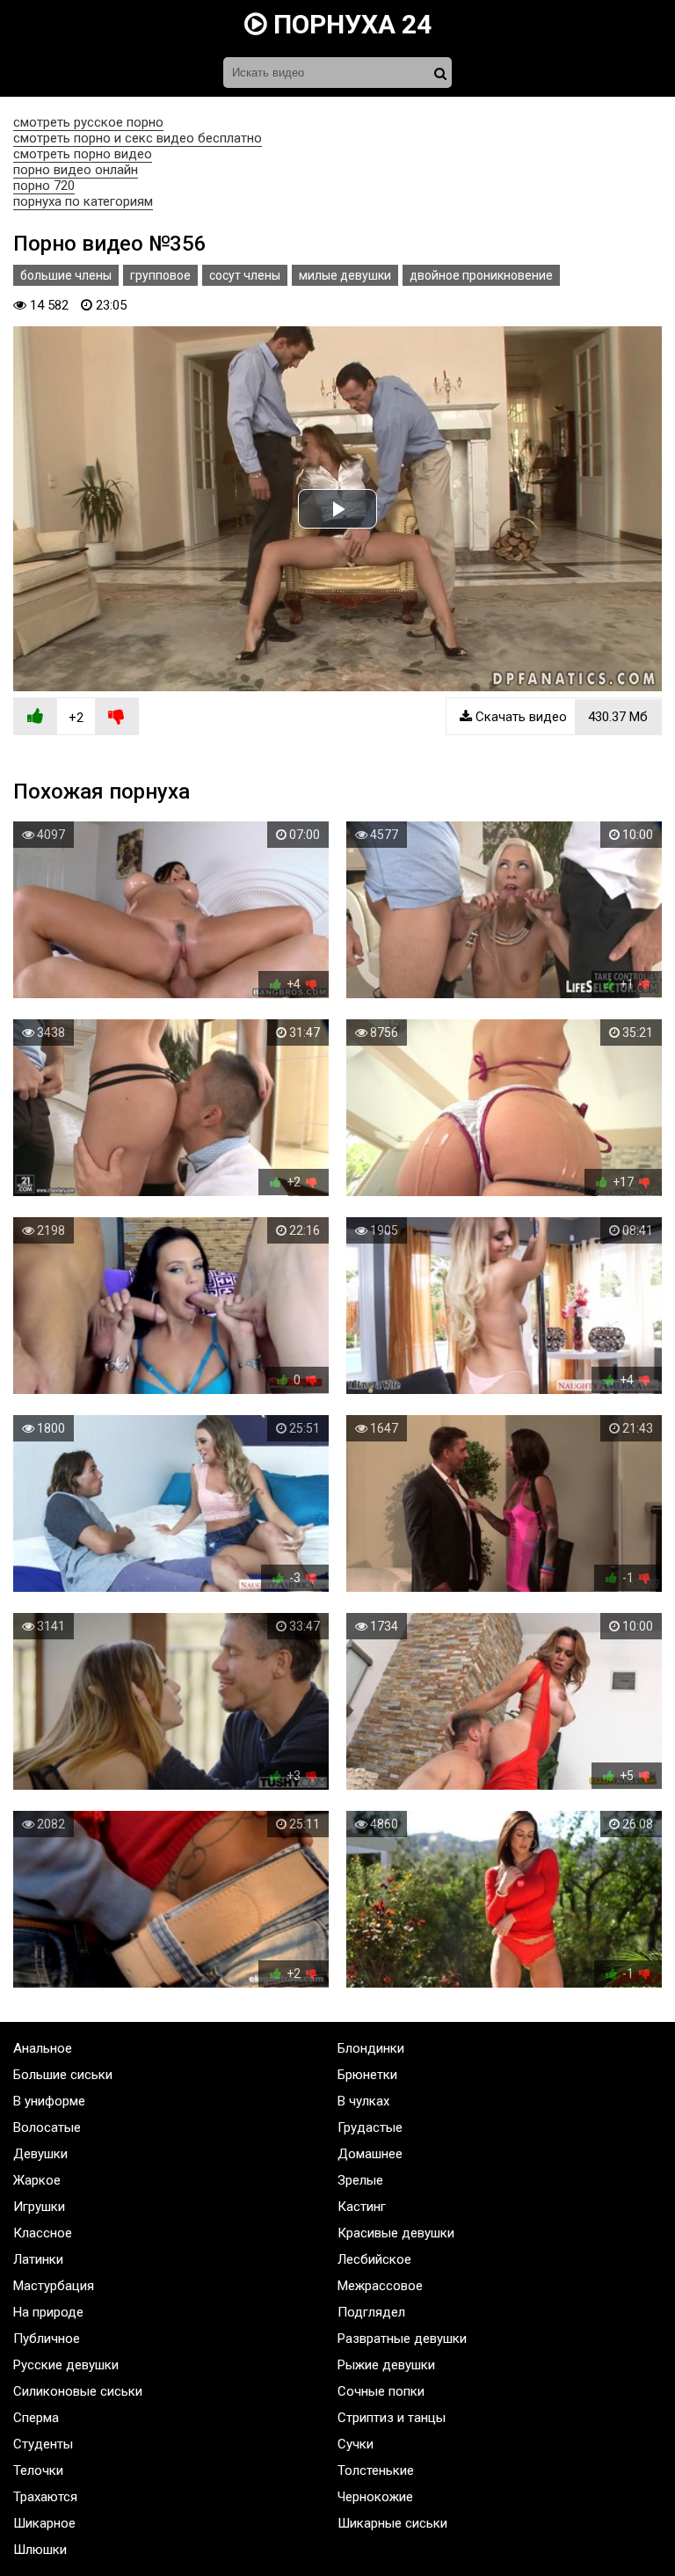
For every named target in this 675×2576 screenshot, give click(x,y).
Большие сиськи (63, 2075)
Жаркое (37, 2180)
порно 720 (44, 186)
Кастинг (362, 2207)
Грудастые (370, 2127)
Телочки (38, 2470)
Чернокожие (375, 2497)
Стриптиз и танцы (392, 2418)
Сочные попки (381, 2391)
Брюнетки (367, 2075)
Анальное (43, 2048)
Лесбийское (374, 2259)
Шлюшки (40, 2550)
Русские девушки (66, 2365)
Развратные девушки (402, 2339)
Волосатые (47, 2127)
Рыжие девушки (386, 2365)
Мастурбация (54, 2286)
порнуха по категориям (83, 201)
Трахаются (45, 2497)
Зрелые (360, 2180)
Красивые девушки (396, 2233)
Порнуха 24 (349, 24)
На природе (48, 2312)
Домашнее (370, 2154)
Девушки (40, 2154)
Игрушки (39, 2207)
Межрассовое (380, 2286)
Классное (43, 2233)
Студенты (43, 2444)
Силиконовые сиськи (78, 2391)
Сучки (356, 2444)
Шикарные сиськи (392, 2523)
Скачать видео (560, 717)
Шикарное (44, 2523)
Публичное (47, 2339)
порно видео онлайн (76, 170)
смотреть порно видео (83, 154)
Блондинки (371, 2048)
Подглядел (371, 2312)
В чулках (363, 2101)
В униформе (49, 2101)
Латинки (38, 2259)
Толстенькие (376, 2470)
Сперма (36, 2418)
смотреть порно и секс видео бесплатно (138, 138)
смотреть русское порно (88, 122)
